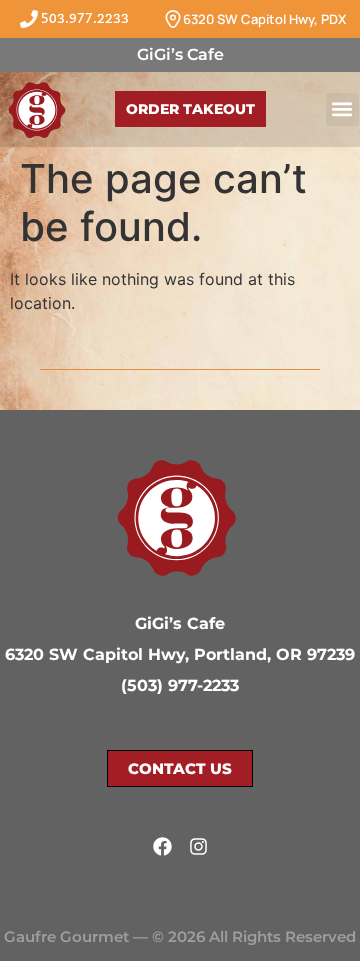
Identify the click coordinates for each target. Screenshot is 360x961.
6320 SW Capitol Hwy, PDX (264, 19)
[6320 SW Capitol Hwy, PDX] (173, 19)
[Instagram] (198, 846)
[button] (342, 109)
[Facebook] (162, 846)
